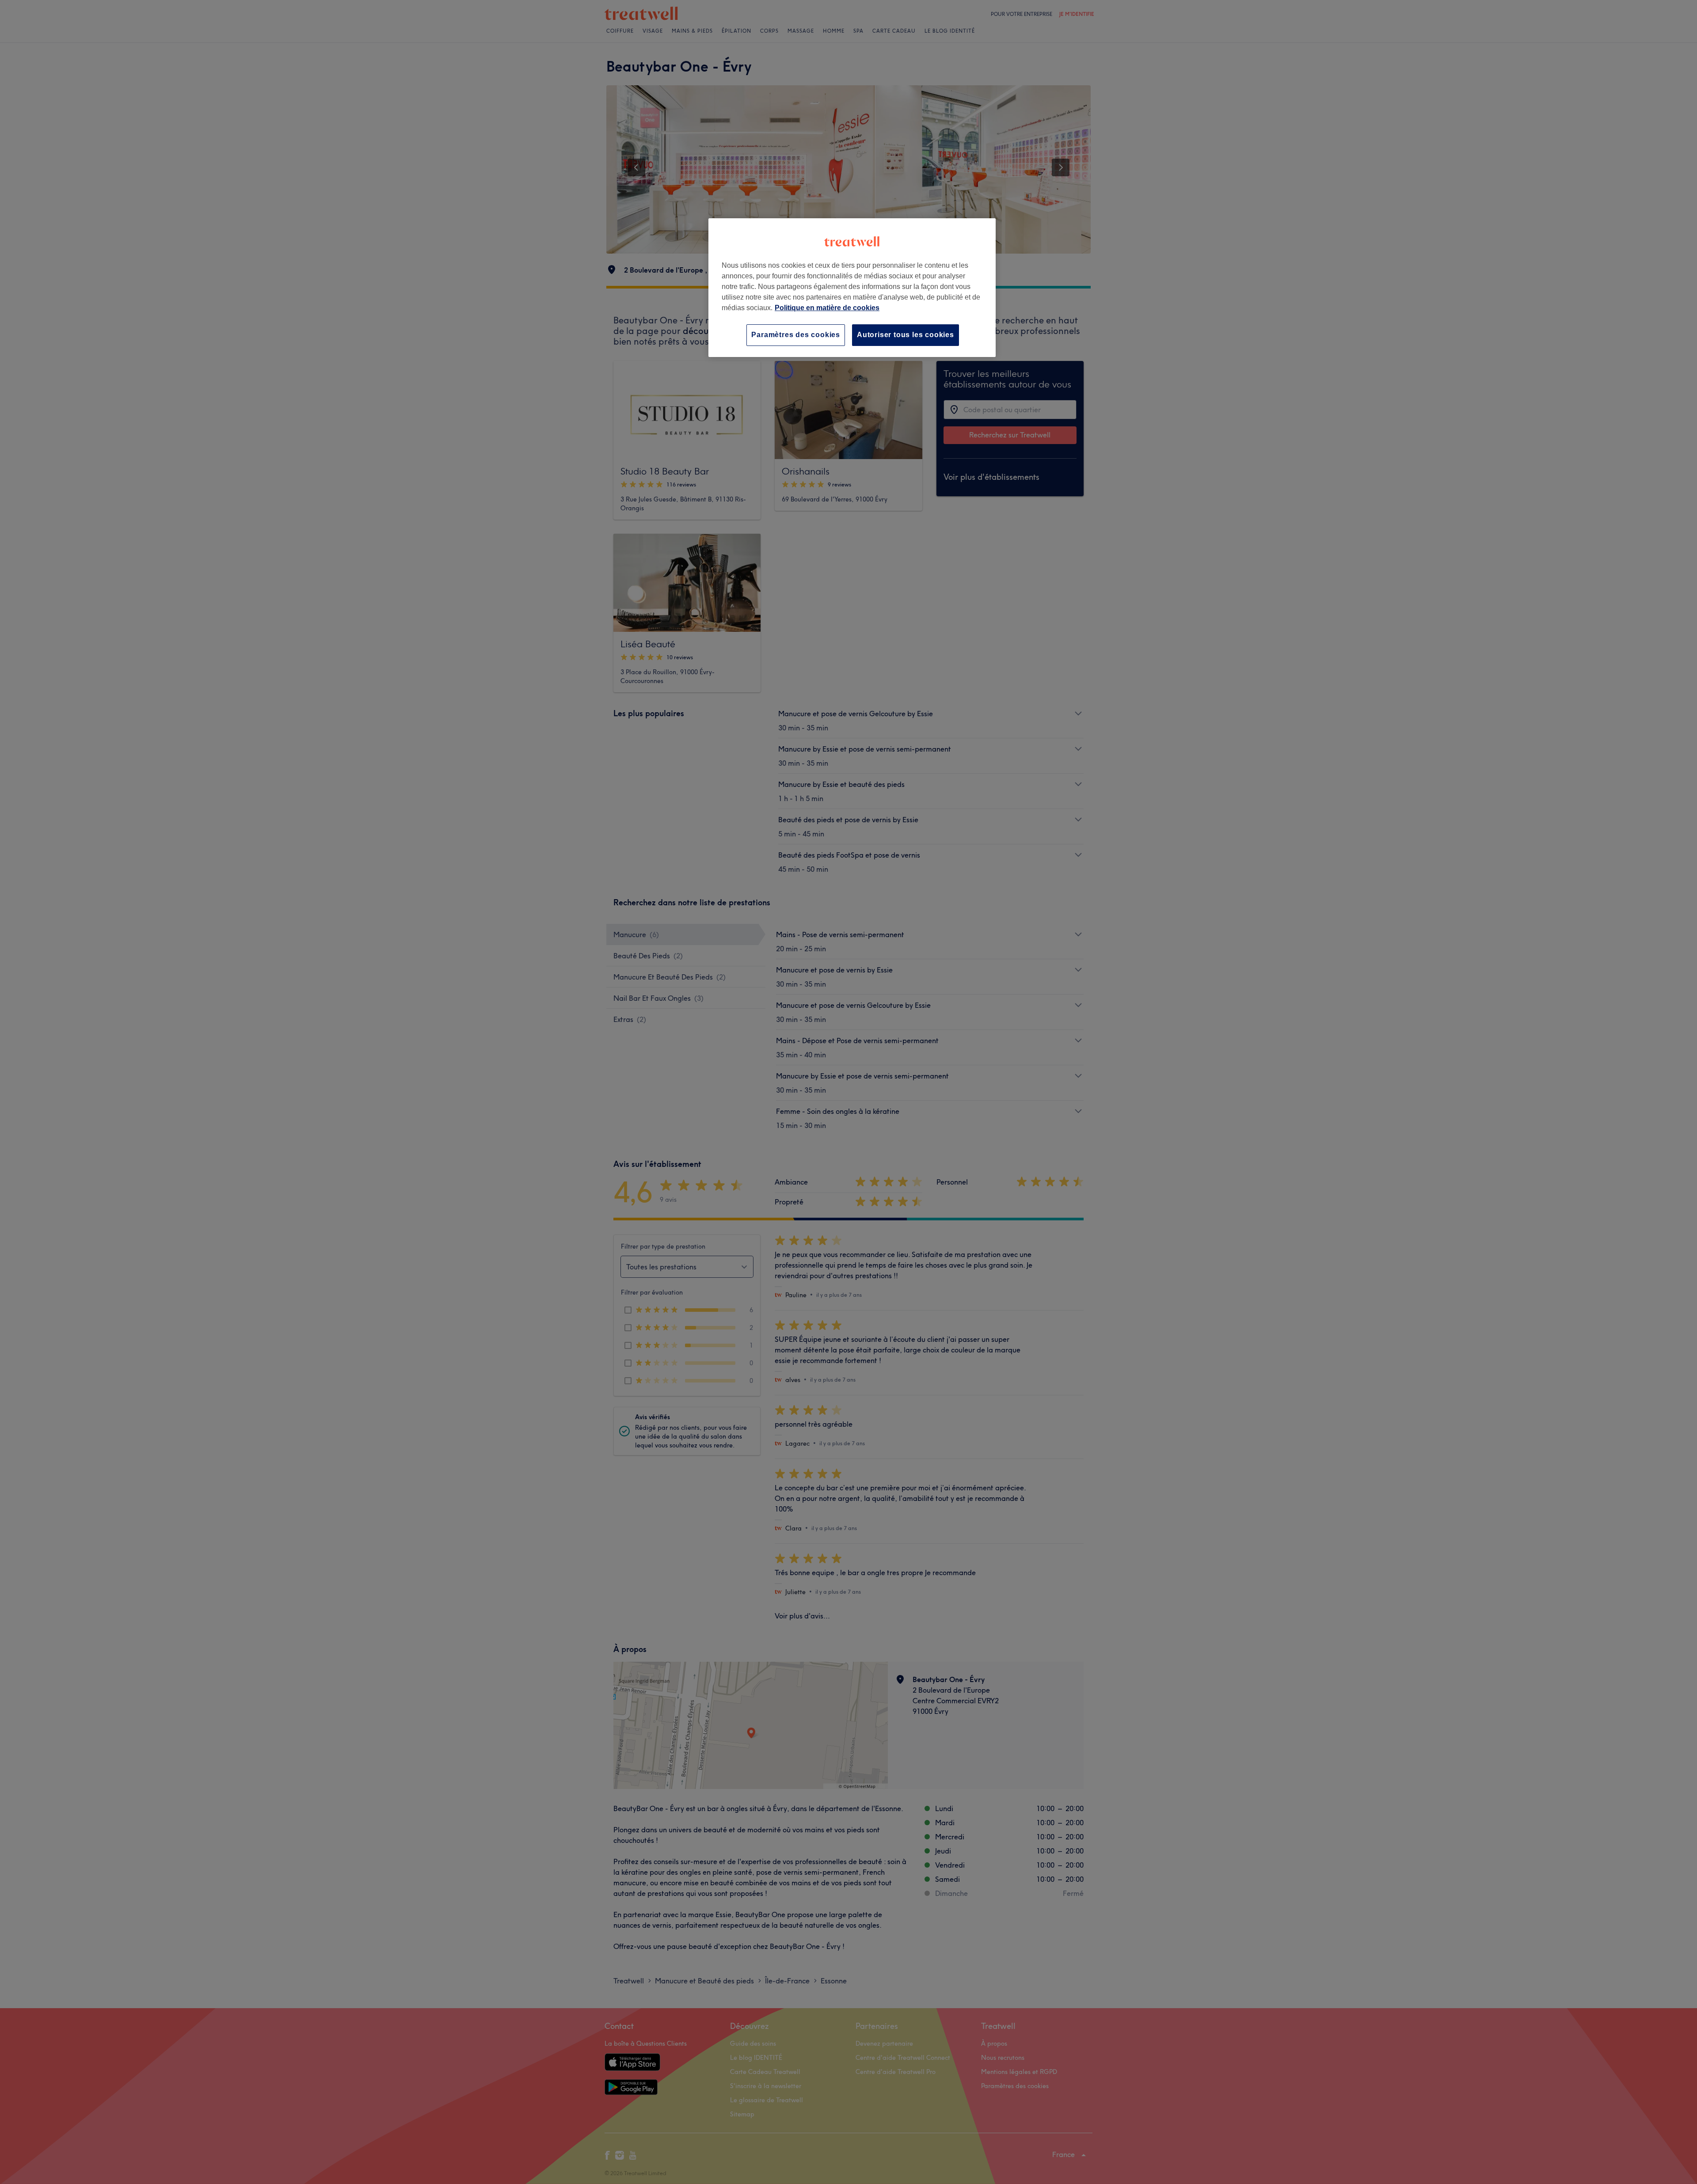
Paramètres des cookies (796, 335)
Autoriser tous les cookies (906, 335)
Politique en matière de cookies (827, 308)
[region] (852, 287)
